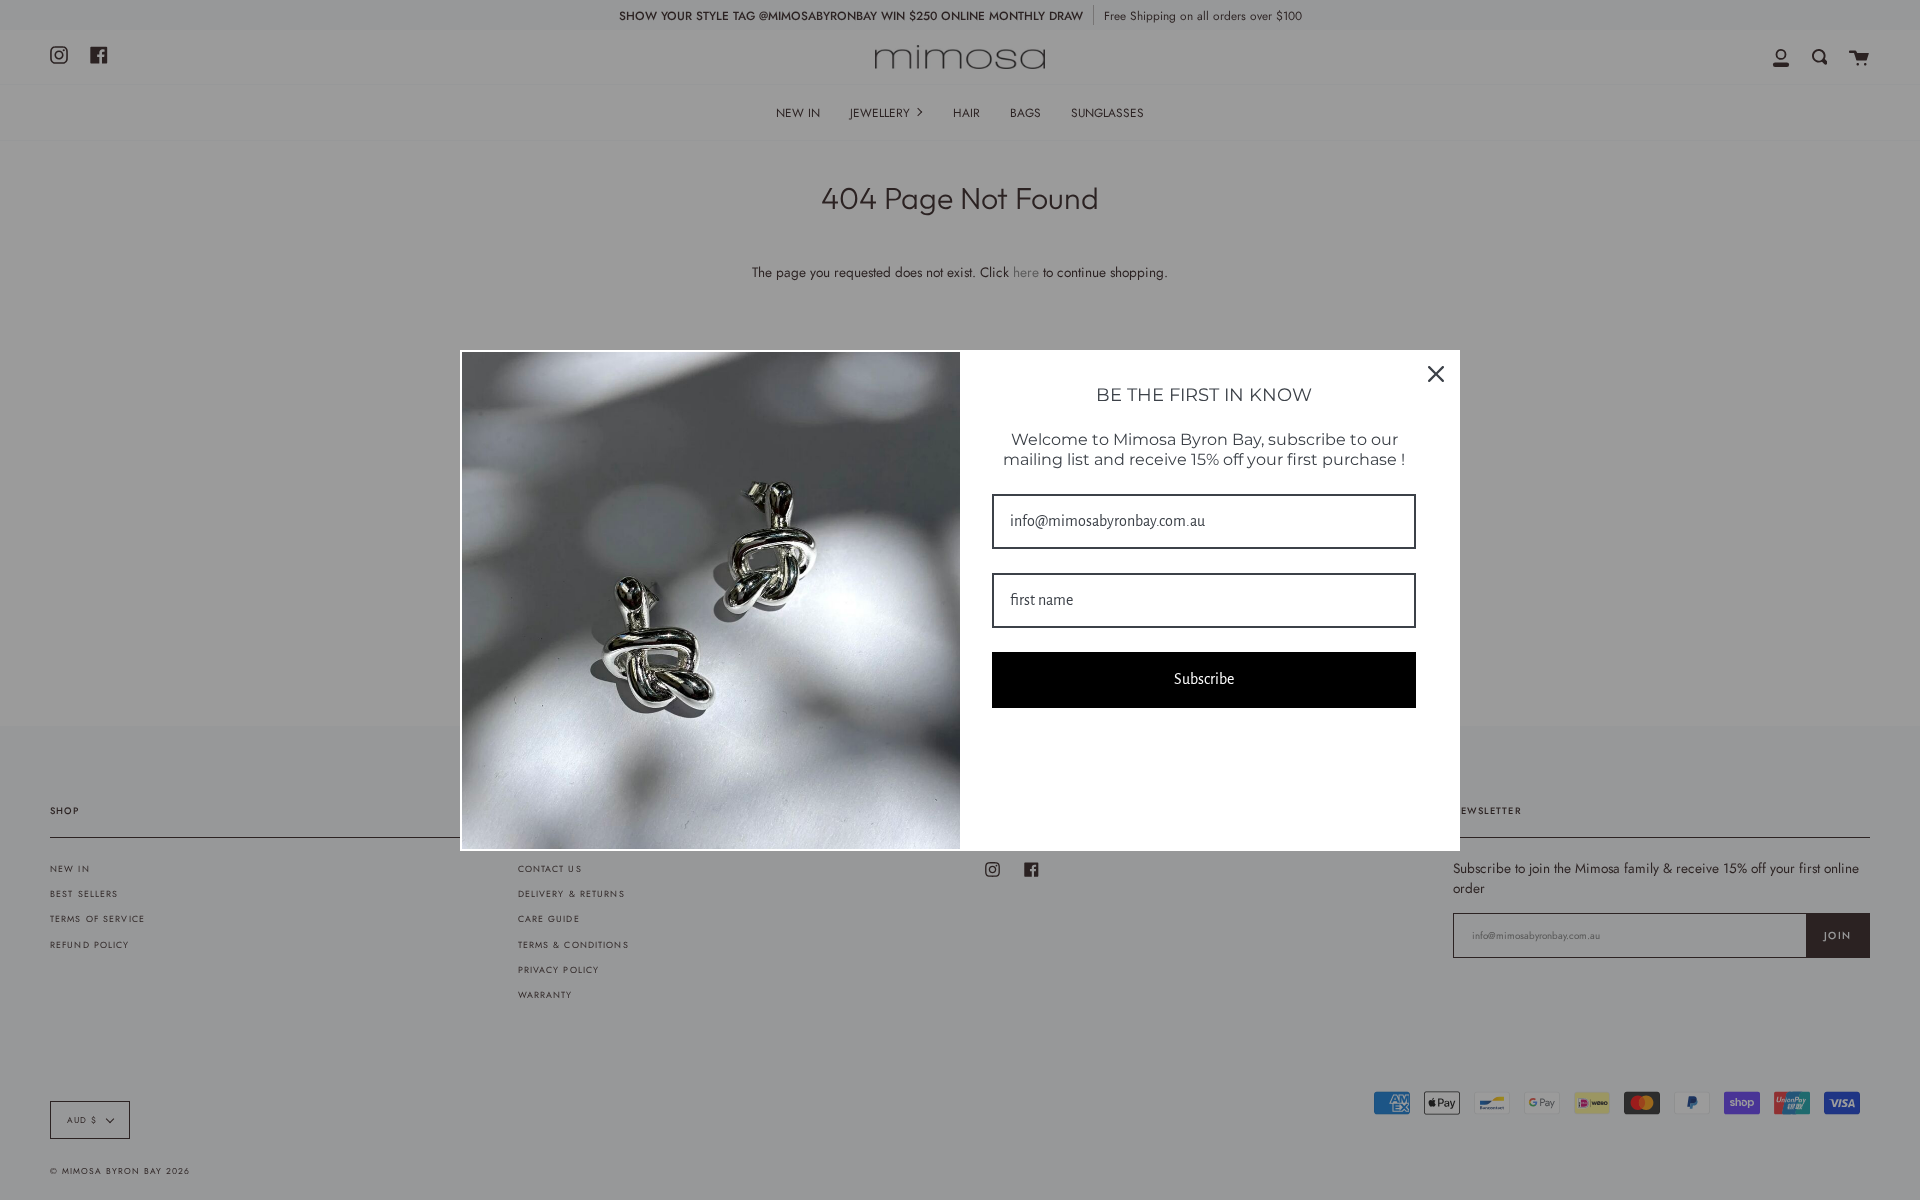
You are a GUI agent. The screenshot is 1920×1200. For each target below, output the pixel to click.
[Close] (1436, 374)
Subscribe (1204, 679)
